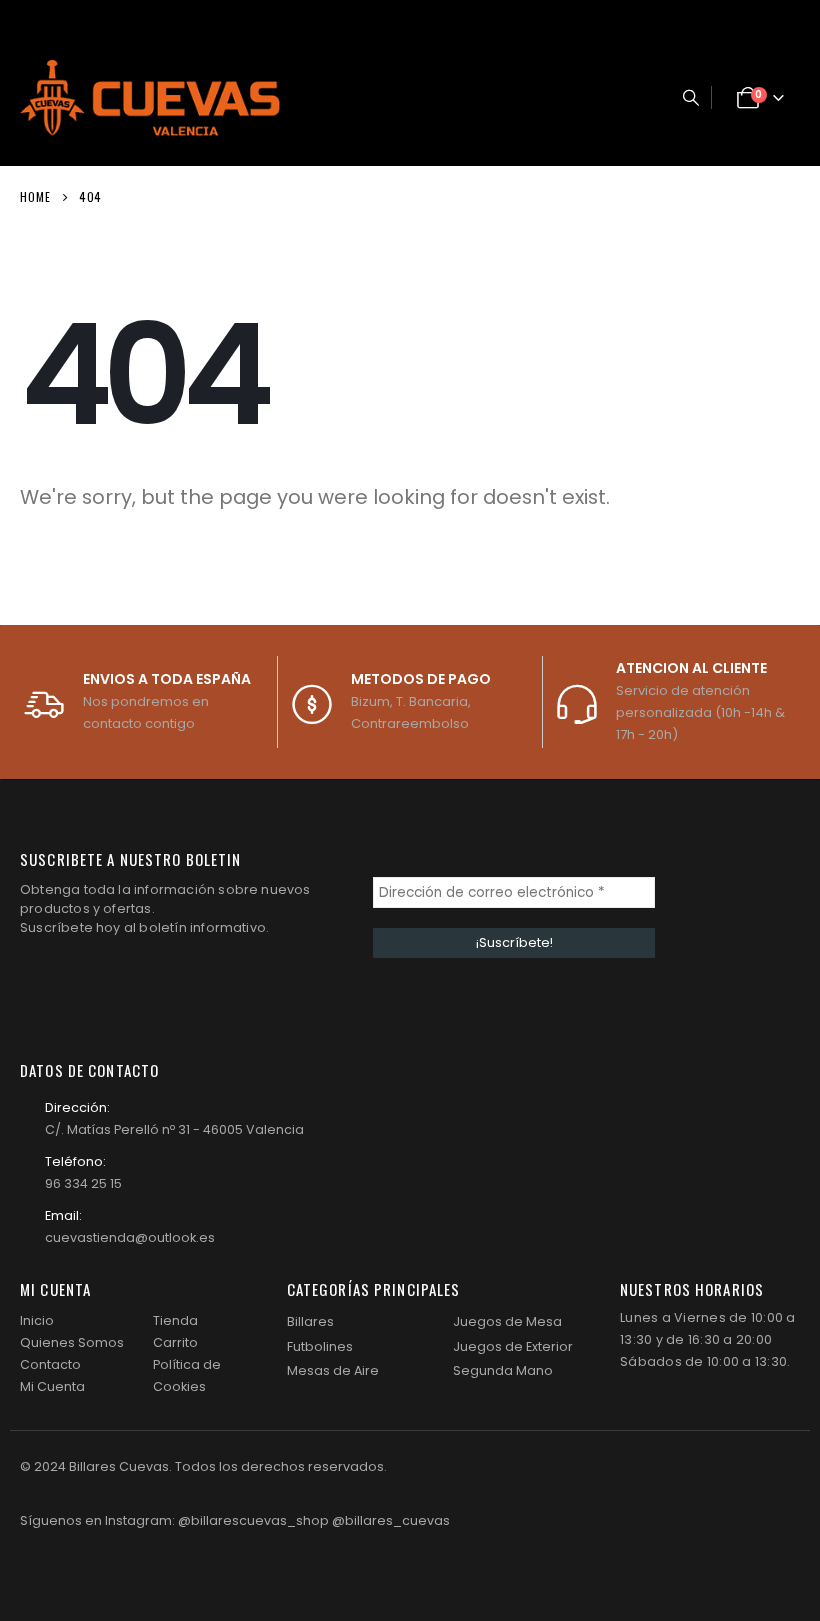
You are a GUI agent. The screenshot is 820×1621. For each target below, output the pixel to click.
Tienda (175, 1320)
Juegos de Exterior (513, 1346)
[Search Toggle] (690, 98)
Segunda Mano (503, 1370)
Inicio (37, 1320)
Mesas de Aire (333, 1370)
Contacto (50, 1364)
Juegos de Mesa (507, 1321)
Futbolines (320, 1346)
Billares (310, 1321)
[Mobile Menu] (638, 98)
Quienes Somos (72, 1342)
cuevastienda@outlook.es (130, 1237)
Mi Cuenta (52, 1386)
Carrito (175, 1342)
